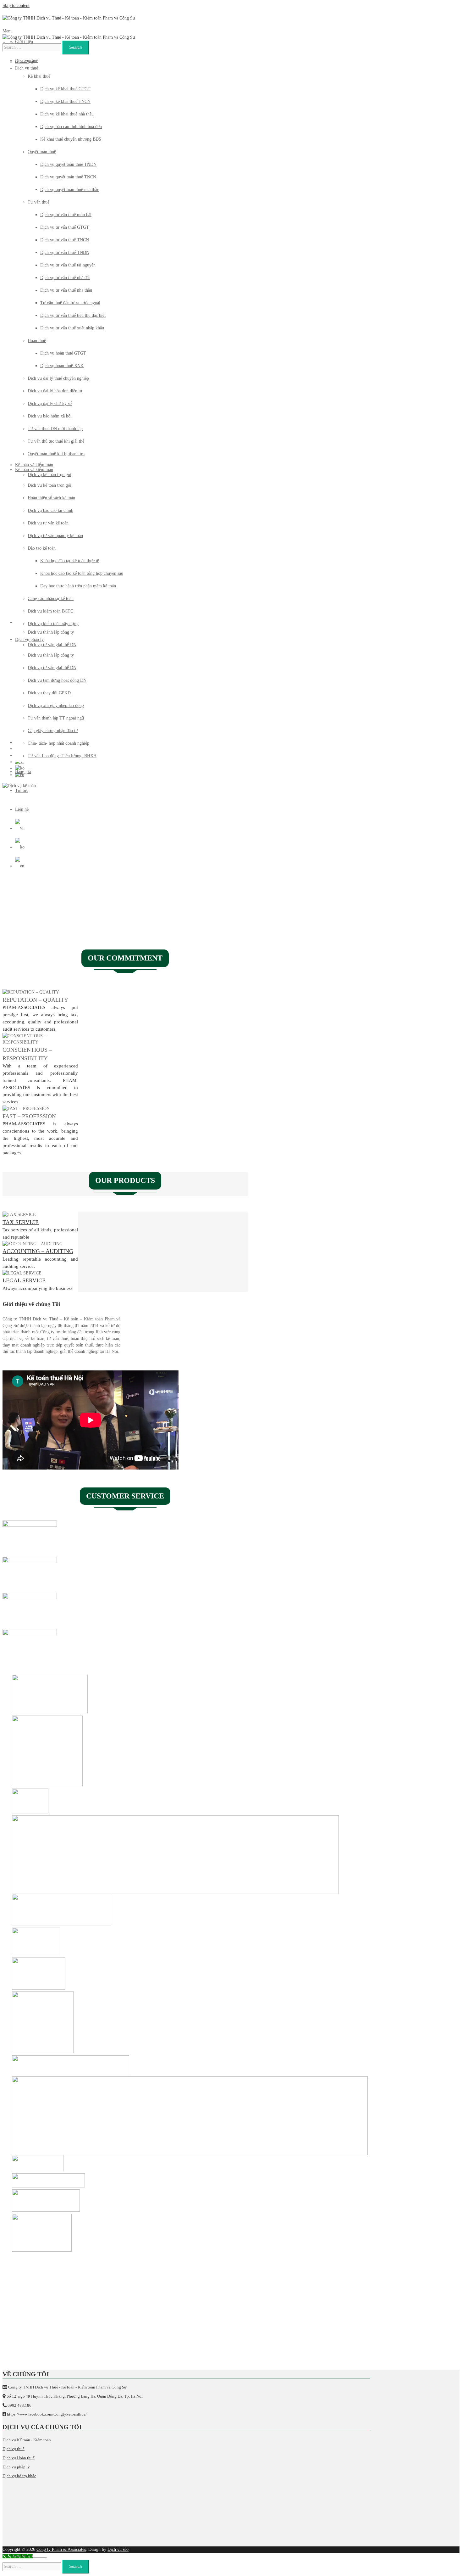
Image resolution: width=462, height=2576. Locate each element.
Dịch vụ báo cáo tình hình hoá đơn (71, 127)
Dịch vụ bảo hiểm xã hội (50, 416)
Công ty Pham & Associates (61, 2549)
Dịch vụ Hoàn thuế (19, 2458)
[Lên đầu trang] (40, 2557)
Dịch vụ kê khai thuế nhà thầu (67, 114)
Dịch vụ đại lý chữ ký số (50, 403)
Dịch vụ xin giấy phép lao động (56, 706)
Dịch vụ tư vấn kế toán (48, 523)
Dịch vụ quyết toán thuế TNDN (68, 164)
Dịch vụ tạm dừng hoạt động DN (57, 680)
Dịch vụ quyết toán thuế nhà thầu (70, 190)
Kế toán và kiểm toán (34, 470)
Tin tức (22, 790)
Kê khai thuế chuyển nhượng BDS (71, 139)
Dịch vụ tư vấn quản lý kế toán (55, 536)
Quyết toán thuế (42, 152)
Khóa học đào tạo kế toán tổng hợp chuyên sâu (82, 573)
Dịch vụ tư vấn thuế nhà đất (65, 278)
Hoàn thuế (37, 341)
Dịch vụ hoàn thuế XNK (62, 366)
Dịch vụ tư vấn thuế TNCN (65, 240)
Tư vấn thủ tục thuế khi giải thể (56, 441)
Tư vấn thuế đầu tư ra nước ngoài (70, 303)
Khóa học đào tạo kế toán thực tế (70, 561)
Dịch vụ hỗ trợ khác (19, 2476)
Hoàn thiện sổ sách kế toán (51, 498)
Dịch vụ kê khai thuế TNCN (65, 101)
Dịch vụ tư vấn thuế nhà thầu (66, 290)
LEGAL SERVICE (24, 1280)
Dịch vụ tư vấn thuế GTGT (65, 227)
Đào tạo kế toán (42, 548)
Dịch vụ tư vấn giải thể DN (52, 668)
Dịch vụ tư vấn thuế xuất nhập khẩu (72, 328)
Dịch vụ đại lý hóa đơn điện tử (55, 391)
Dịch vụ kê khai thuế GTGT (65, 89)
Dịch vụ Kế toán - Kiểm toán (27, 2440)
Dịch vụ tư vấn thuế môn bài (66, 215)
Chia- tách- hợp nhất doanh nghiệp (58, 743)
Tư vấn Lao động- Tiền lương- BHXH (62, 756)
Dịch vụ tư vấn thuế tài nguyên (68, 265)
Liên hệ (22, 809)
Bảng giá (23, 772)
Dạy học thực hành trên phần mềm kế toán (78, 586)
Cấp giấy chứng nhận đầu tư (53, 731)
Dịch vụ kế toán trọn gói (49, 485)
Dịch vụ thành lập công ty (51, 655)
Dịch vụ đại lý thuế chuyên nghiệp (58, 378)
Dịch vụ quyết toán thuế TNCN (68, 177)
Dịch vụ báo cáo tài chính (50, 510)
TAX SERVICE (21, 1222)
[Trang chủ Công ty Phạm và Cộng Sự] (69, 18)
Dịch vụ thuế (27, 61)
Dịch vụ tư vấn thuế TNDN (65, 252)
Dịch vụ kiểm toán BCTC (50, 611)
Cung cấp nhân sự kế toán (51, 599)
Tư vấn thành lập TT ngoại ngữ (56, 718)
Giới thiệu (24, 42)
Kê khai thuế (39, 76)
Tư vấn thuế (38, 202)
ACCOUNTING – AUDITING (38, 1251)
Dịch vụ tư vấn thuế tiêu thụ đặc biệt (73, 315)
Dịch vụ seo (118, 2549)
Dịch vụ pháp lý (29, 639)
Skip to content (16, 6)
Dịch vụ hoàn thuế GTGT (63, 353)
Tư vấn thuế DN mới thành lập (55, 429)
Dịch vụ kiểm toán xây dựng (53, 624)
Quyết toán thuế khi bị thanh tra (56, 454)
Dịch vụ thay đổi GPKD (49, 693)
